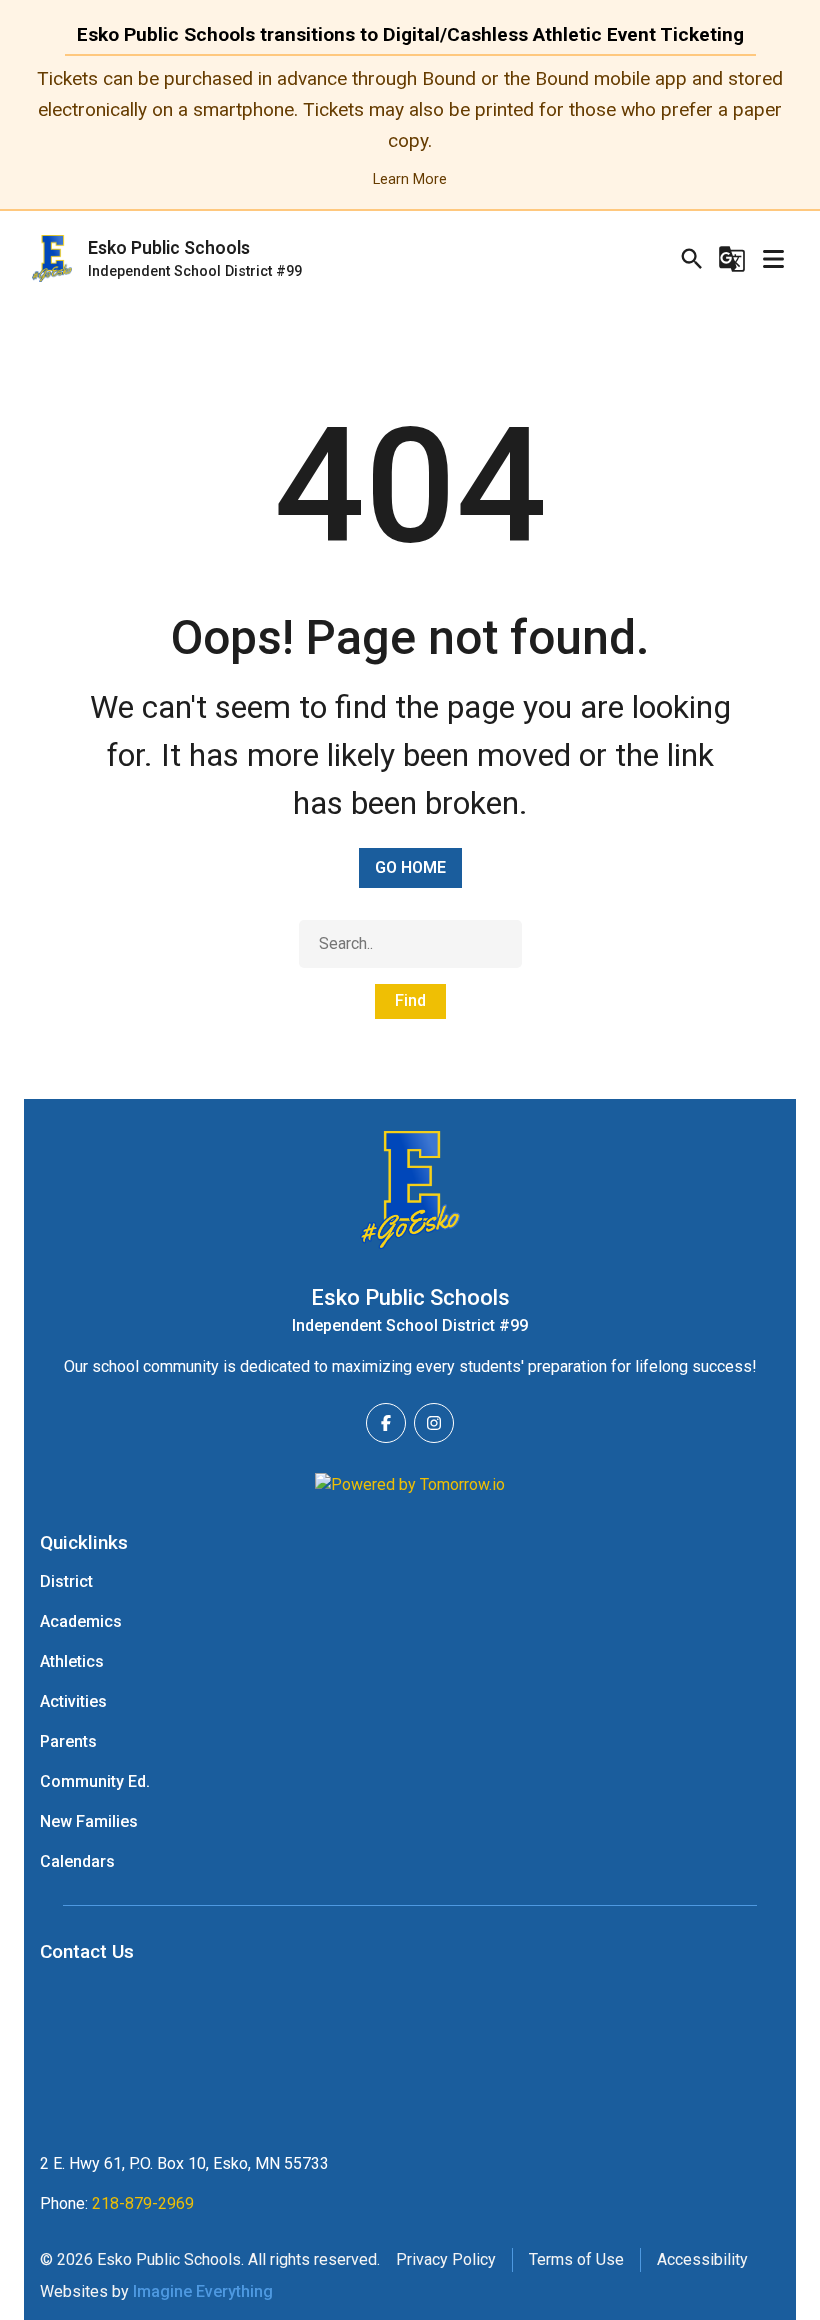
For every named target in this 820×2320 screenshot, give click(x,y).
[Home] (410, 1190)
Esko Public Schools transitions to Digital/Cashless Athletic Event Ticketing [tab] (410, 34)
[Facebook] (386, 1423)
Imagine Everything (203, 2291)
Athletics (72, 1661)
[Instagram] (434, 1423)
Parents (68, 1741)
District (66, 1581)
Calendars (77, 1861)
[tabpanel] (410, 128)
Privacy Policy (446, 2259)
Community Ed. (95, 1781)
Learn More (410, 179)
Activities (73, 1701)
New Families (89, 1821)
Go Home (410, 867)
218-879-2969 (143, 2203)
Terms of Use (576, 2259)
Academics (81, 1621)
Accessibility (702, 2259)
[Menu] (773, 259)
